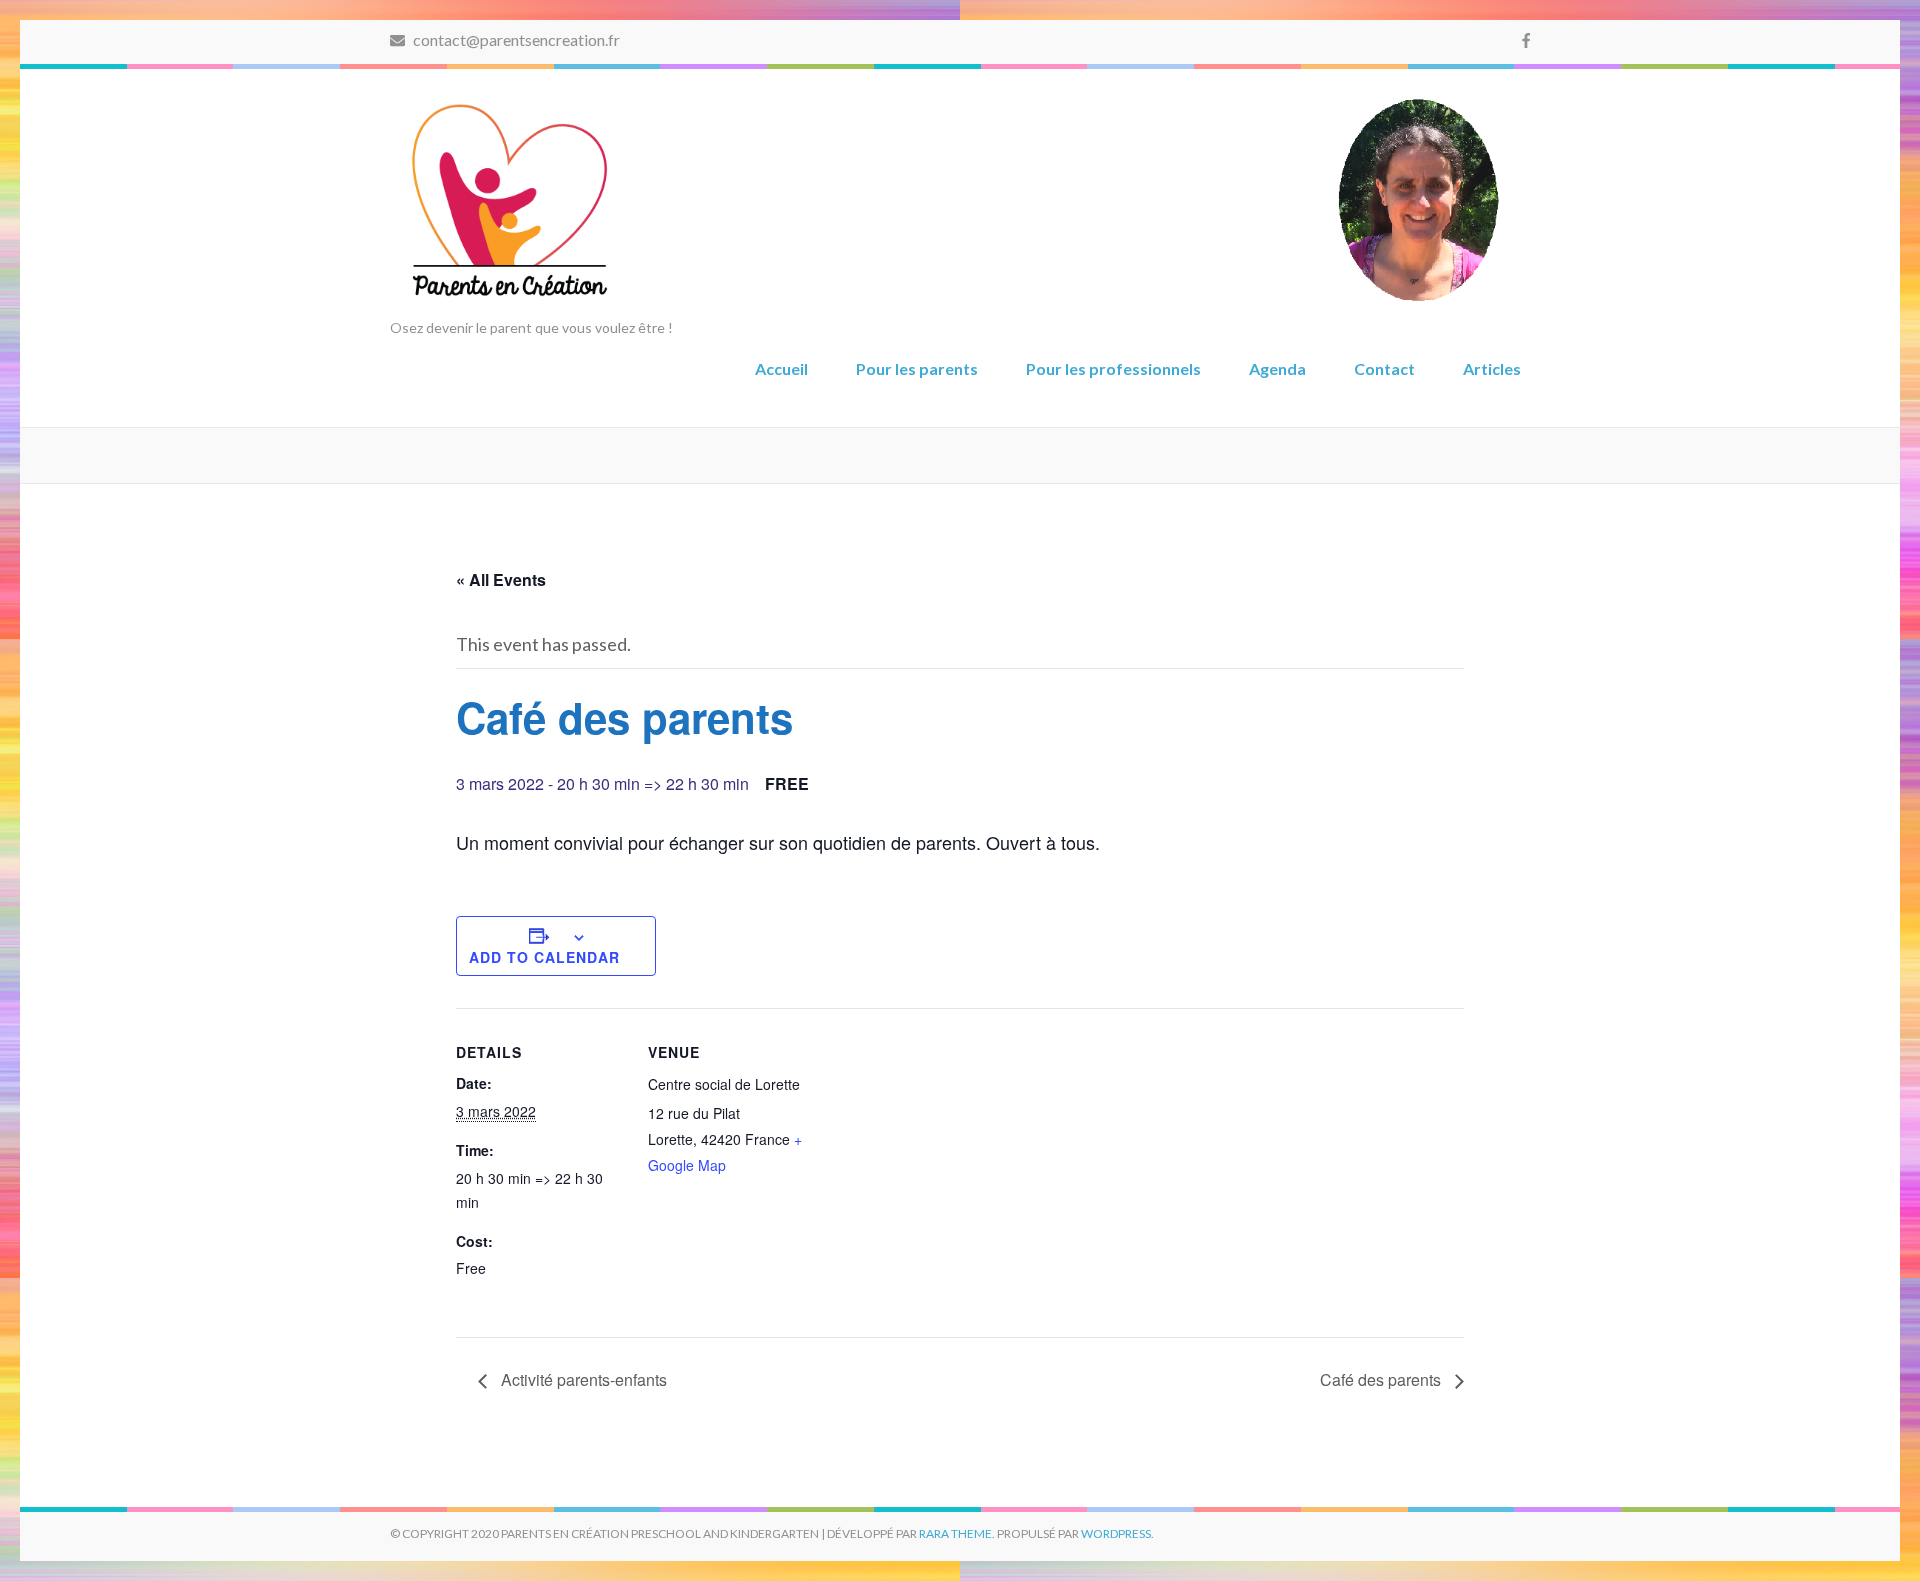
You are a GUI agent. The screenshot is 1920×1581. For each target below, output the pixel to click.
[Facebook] (1526, 40)
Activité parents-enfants (582, 1379)
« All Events (501, 579)
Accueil (781, 368)
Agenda (1277, 368)
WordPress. (1117, 1533)
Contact (1384, 368)
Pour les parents (917, 368)
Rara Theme (955, 1533)
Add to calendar (544, 957)
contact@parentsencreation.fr (515, 39)
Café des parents (1382, 1379)
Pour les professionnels (1113, 368)
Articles (1492, 368)
